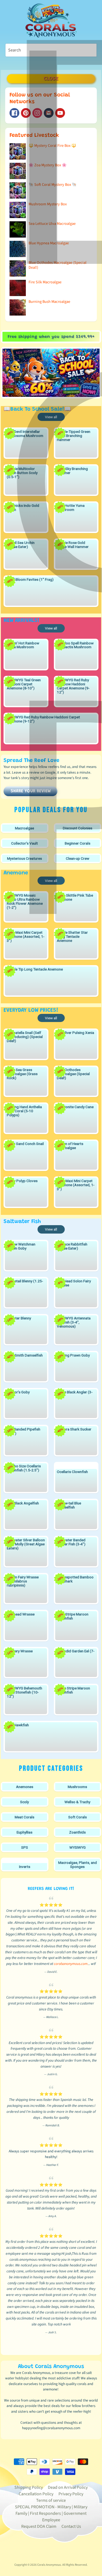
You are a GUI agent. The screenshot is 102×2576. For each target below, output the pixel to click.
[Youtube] (60, 113)
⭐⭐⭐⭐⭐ (51, 1905)
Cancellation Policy (36, 2494)
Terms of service (51, 2500)
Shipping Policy (29, 2487)
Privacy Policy (71, 2494)
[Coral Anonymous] (49, 113)
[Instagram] (37, 113)
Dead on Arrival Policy (68, 2487)
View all (51, 417)
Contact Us (71, 2526)
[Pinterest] (26, 113)
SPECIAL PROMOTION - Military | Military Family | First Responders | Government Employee (51, 2513)
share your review (31, 791)
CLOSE (51, 79)
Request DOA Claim (39, 2526)
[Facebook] (14, 113)
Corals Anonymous (49, 2565)
